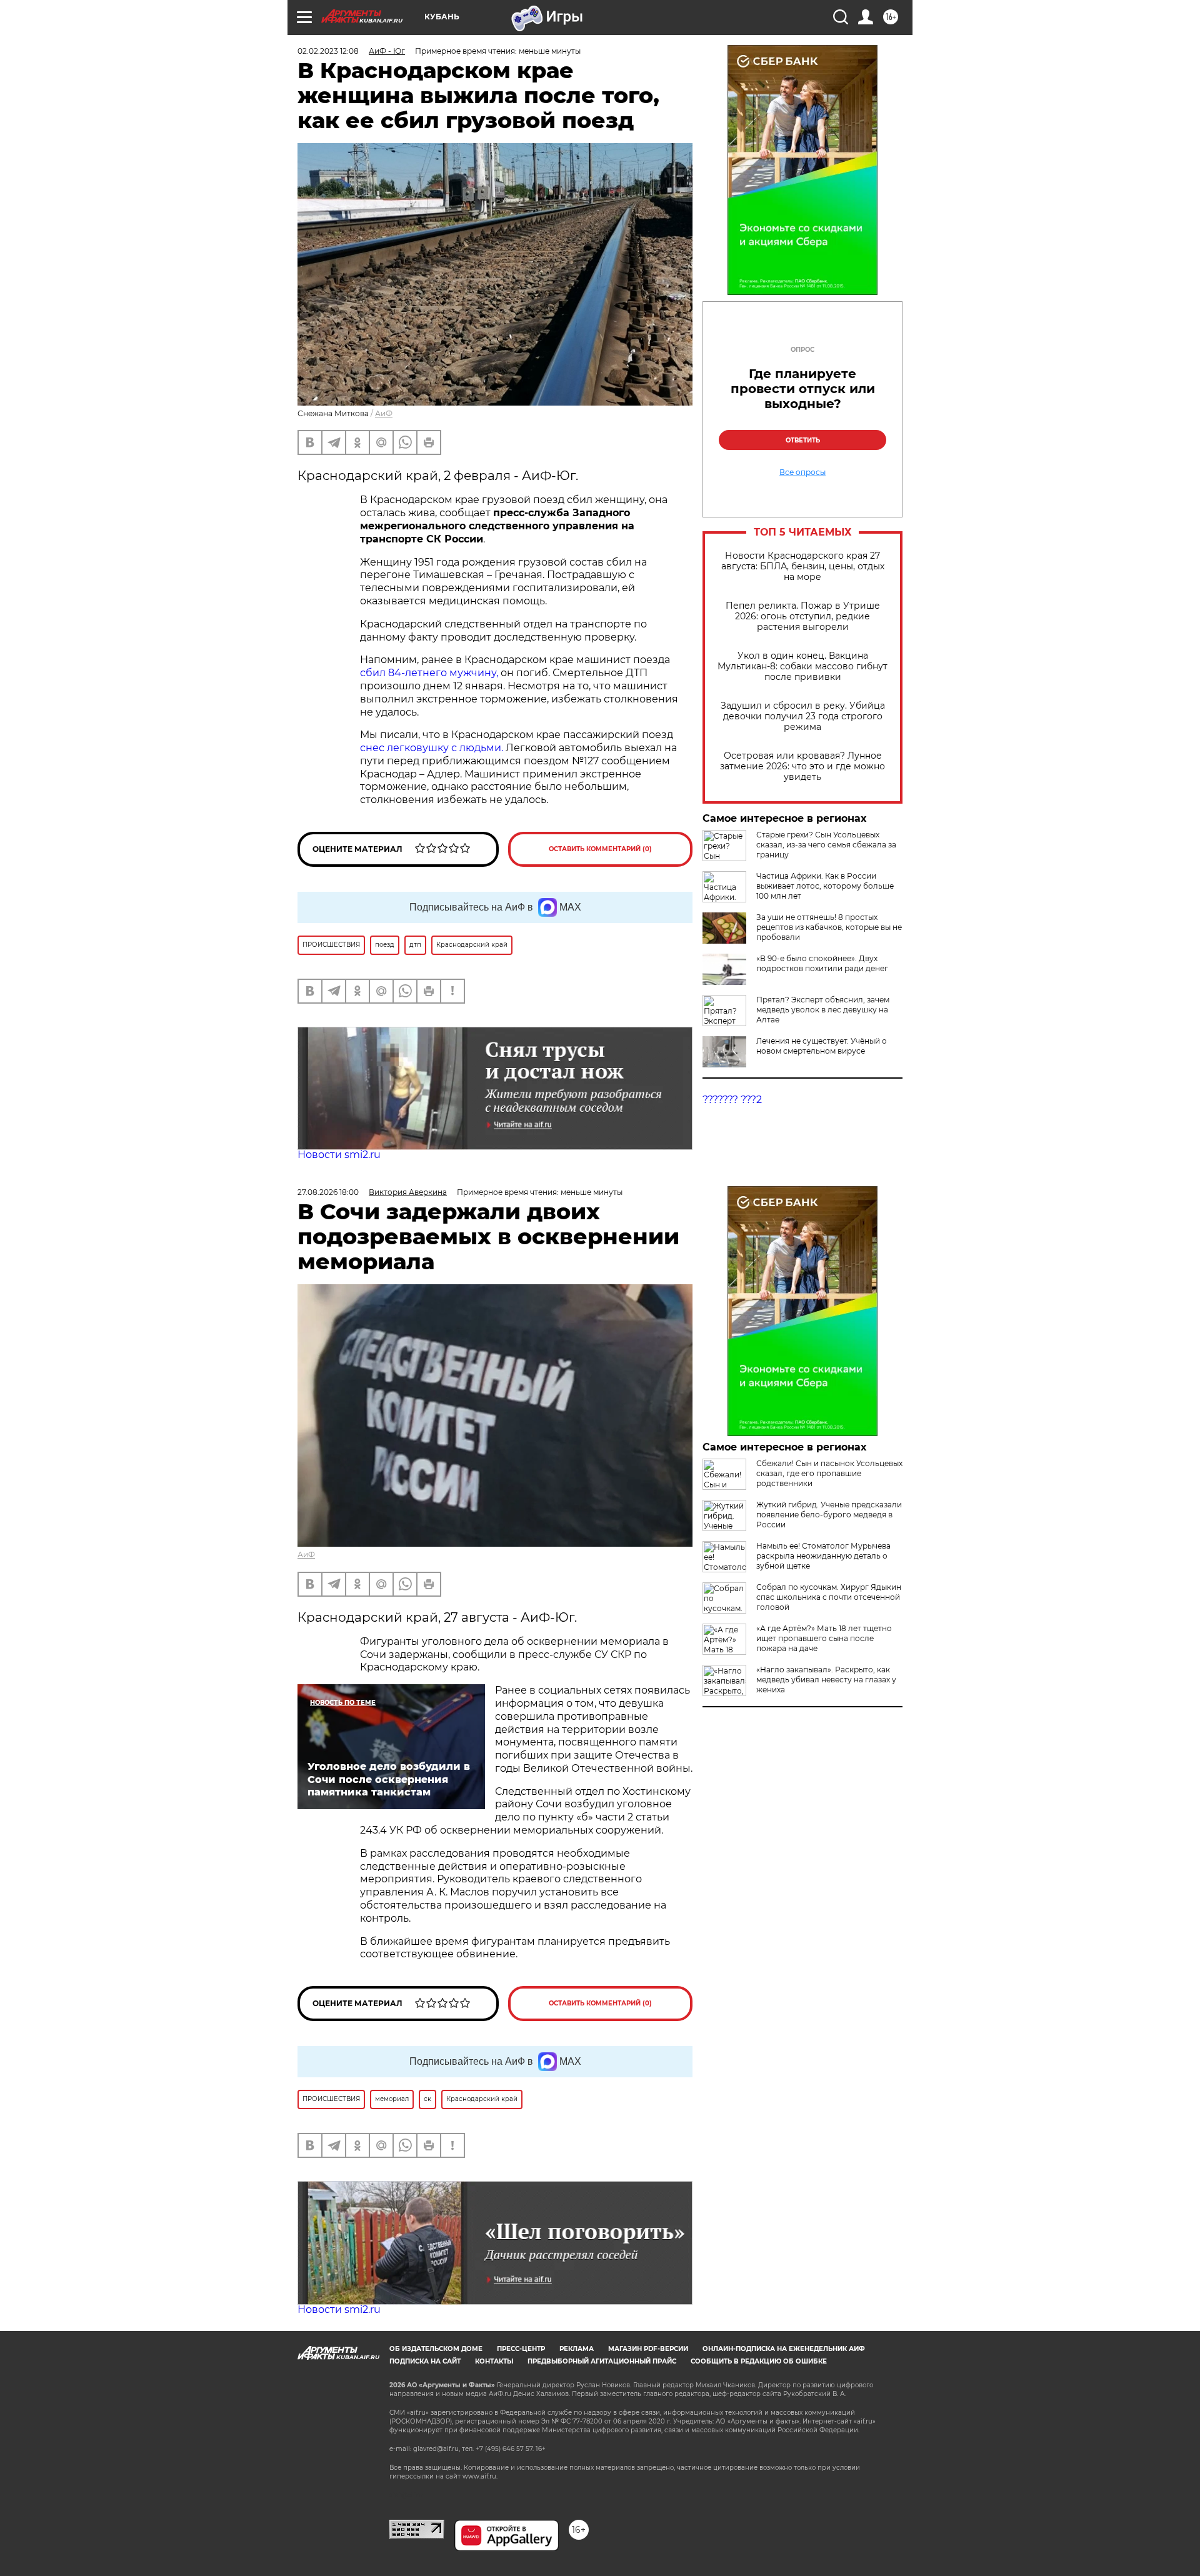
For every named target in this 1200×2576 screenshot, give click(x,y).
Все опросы (802, 472)
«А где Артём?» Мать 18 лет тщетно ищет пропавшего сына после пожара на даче (824, 1638)
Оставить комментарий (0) (600, 849)
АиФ (384, 413)
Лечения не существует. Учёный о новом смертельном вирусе (822, 1046)
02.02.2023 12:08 (328, 51)
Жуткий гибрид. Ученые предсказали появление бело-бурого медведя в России (829, 1515)
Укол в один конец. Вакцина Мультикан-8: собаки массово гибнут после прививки (802, 666)
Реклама (577, 2349)
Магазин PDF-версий (648, 2349)
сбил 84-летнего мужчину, (430, 673)
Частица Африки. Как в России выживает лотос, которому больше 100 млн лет (825, 886)
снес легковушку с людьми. (432, 748)
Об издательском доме (436, 2349)
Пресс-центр (521, 2349)
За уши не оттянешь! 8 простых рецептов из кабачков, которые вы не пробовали (829, 927)
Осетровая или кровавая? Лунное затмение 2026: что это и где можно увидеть (802, 766)
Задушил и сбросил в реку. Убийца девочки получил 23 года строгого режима (803, 716)
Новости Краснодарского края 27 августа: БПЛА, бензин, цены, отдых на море (803, 567)
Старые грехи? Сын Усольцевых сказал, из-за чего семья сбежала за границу (826, 845)
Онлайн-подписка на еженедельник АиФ (784, 2349)
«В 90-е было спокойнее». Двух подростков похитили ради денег (822, 963)
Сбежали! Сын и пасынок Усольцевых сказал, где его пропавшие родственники (829, 1473)
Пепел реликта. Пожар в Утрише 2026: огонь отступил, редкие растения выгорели (803, 617)
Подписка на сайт (425, 2361)
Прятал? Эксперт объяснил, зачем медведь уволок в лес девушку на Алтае (823, 1010)
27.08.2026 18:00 (328, 1192)
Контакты (494, 2361)
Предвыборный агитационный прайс (602, 2361)
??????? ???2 (732, 1100)
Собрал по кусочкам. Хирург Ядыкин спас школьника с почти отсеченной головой (829, 1597)
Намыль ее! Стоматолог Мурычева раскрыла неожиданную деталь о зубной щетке (823, 1556)
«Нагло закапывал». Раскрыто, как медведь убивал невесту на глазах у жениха (826, 1680)
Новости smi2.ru (339, 1155)
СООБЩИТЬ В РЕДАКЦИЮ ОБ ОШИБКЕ (759, 2361)
